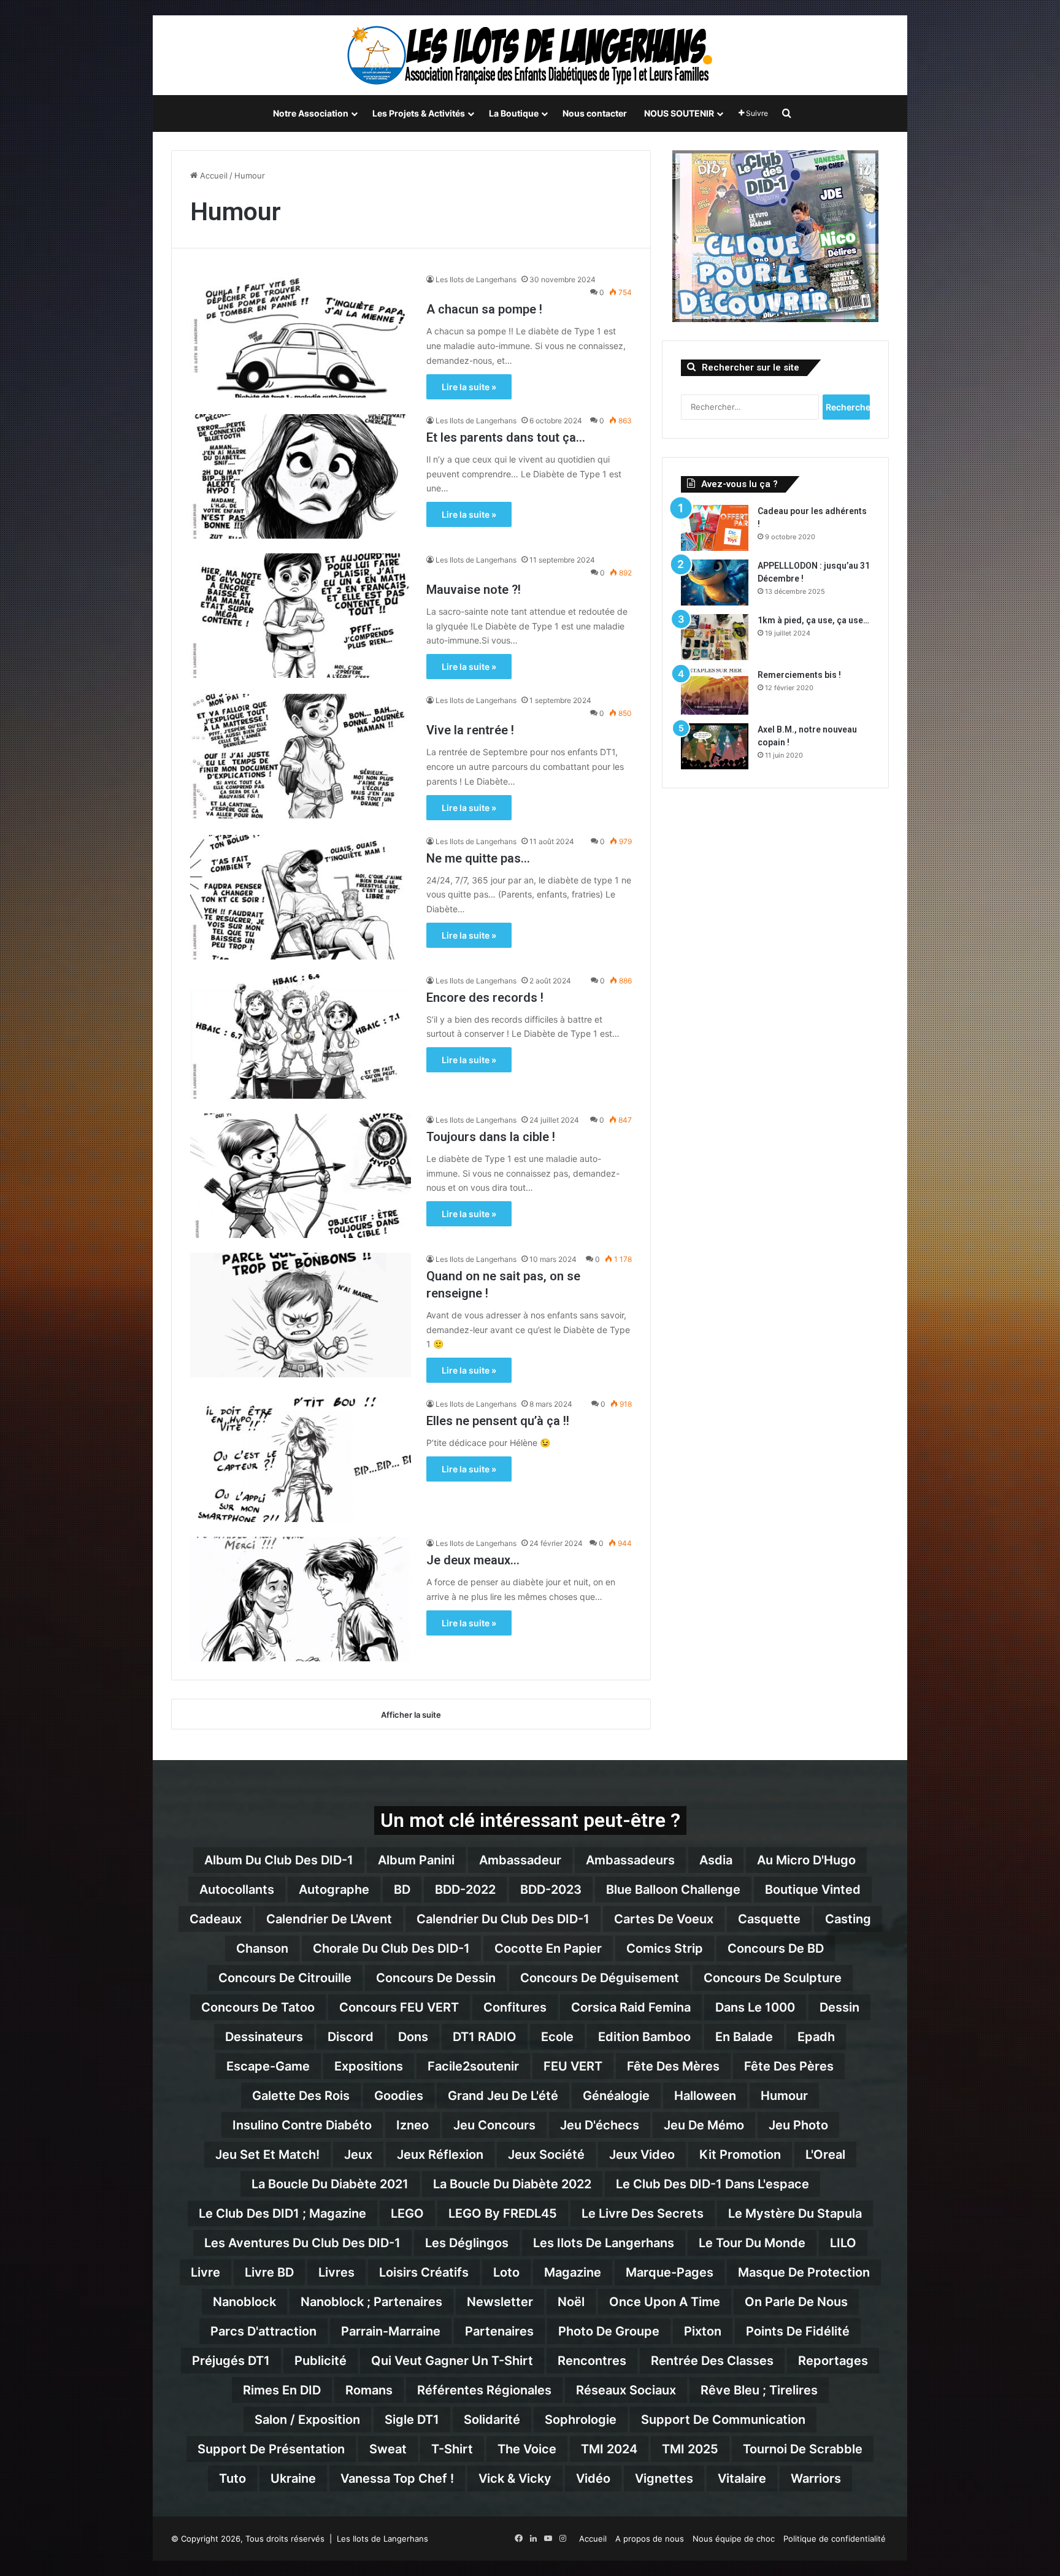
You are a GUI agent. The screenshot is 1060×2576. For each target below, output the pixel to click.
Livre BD (269, 2272)
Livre (205, 2272)
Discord (351, 2037)
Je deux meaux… (473, 1560)
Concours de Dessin (436, 1978)
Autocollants (237, 1890)
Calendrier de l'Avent (329, 1919)
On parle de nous (796, 2302)
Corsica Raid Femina (631, 2007)
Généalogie (616, 2096)
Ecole (557, 2037)
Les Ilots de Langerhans (476, 279)
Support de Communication (723, 2420)
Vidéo (593, 2478)
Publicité (321, 2361)
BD (402, 1890)
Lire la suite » (469, 387)
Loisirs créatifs (424, 2272)
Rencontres (592, 2361)
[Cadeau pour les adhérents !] (715, 528)
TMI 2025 (690, 2449)
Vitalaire (742, 2478)
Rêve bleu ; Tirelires (759, 2390)
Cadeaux (216, 1919)
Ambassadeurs (630, 1860)
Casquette (769, 1919)
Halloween (705, 2096)
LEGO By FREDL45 (503, 2213)
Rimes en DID (282, 2390)
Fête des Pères (789, 2066)
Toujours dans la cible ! (491, 1137)
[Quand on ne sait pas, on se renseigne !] (301, 1315)
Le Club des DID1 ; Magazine (282, 2213)
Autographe (334, 1890)
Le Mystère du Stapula (795, 2213)
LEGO (407, 2213)
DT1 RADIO (485, 2037)
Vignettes (664, 2478)
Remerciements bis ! (799, 675)
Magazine (573, 2272)
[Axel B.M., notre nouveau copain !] (715, 746)
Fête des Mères (673, 2066)
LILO (843, 2243)
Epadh (816, 2037)
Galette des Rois (301, 2096)
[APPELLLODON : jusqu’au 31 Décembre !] (715, 582)
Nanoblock (244, 2302)
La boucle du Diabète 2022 (512, 2184)
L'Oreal (825, 2155)
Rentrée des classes (712, 2361)
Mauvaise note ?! (474, 590)
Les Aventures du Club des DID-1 (302, 2243)
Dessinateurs (264, 2037)
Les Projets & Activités (419, 113)
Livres (336, 2272)
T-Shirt (452, 2449)
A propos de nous (650, 2539)
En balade (744, 2037)
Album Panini (416, 1860)
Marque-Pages (670, 2272)
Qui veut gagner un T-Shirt (452, 2361)
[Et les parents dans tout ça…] (301, 476)
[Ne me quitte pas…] (301, 897)
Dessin (839, 2007)
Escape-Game (268, 2066)
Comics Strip (665, 1948)
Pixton (703, 2331)
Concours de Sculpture (773, 1978)
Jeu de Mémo (704, 2125)
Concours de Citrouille (285, 1978)
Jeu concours (494, 2125)
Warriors (816, 2478)
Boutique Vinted (813, 1890)
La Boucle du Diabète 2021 (330, 2184)
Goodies (399, 2096)
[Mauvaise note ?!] (301, 616)
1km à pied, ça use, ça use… (813, 620)
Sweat (388, 2449)
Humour (784, 2096)
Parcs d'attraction (263, 2331)
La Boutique (514, 113)
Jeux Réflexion (440, 2155)
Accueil (213, 175)
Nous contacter (595, 113)
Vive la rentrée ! (470, 730)
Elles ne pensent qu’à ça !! (498, 1421)
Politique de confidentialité (835, 2539)
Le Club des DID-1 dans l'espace (712, 2184)
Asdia (716, 1860)
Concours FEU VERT (399, 2007)
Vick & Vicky (515, 2478)
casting (848, 1919)
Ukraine (293, 2478)
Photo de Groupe (609, 2331)
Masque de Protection (804, 2272)
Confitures (515, 2007)
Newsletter (500, 2302)
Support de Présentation (271, 2449)
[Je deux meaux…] (301, 1599)
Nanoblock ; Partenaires (371, 2302)
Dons (413, 2037)
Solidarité (492, 2420)
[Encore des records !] (301, 1036)
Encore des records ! (485, 998)
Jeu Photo (798, 2125)
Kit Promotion (740, 2155)
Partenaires (499, 2331)
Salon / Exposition (307, 2420)
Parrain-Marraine (391, 2331)
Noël (571, 2302)
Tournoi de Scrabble (803, 2449)
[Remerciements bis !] (715, 692)
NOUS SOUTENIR (679, 113)
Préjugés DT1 (231, 2361)
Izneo (413, 2125)
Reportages (833, 2361)
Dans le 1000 (755, 2007)
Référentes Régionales (484, 2390)
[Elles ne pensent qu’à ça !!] (301, 1460)
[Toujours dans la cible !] (301, 1176)
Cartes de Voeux (664, 1919)
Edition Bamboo (644, 2037)
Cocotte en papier (548, 1948)
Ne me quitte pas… (478, 858)
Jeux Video (642, 2155)
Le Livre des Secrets (643, 2213)
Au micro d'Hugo (806, 1860)
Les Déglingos (467, 2243)
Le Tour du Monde (752, 2243)
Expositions (369, 2066)
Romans (369, 2390)
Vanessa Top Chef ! (397, 2478)
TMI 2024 (609, 2449)
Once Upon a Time (665, 2302)
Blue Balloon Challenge (673, 1890)
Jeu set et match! (267, 2155)
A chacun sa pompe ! (484, 309)
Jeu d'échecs (600, 2125)
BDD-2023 (551, 1890)
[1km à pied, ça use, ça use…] (715, 637)
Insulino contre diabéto (302, 2125)
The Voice (527, 2449)
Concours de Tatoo (258, 2007)
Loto (506, 2272)
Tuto (232, 2478)
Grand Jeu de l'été (503, 2096)
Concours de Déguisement (600, 1978)
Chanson (262, 1948)
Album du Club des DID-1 (279, 1860)
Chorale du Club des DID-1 (391, 1948)
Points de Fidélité (798, 2331)
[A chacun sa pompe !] (301, 335)
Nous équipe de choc (734, 2539)
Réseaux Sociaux (626, 2390)
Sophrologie (581, 2420)
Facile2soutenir (473, 2066)
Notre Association (311, 113)
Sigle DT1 (412, 2420)
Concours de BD (776, 1948)
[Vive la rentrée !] (301, 756)
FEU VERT (573, 2066)
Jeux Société (546, 2155)
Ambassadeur (520, 1860)
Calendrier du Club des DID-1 (503, 1919)
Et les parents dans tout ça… (506, 437)
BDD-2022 (465, 1890)
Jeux (358, 2155)
